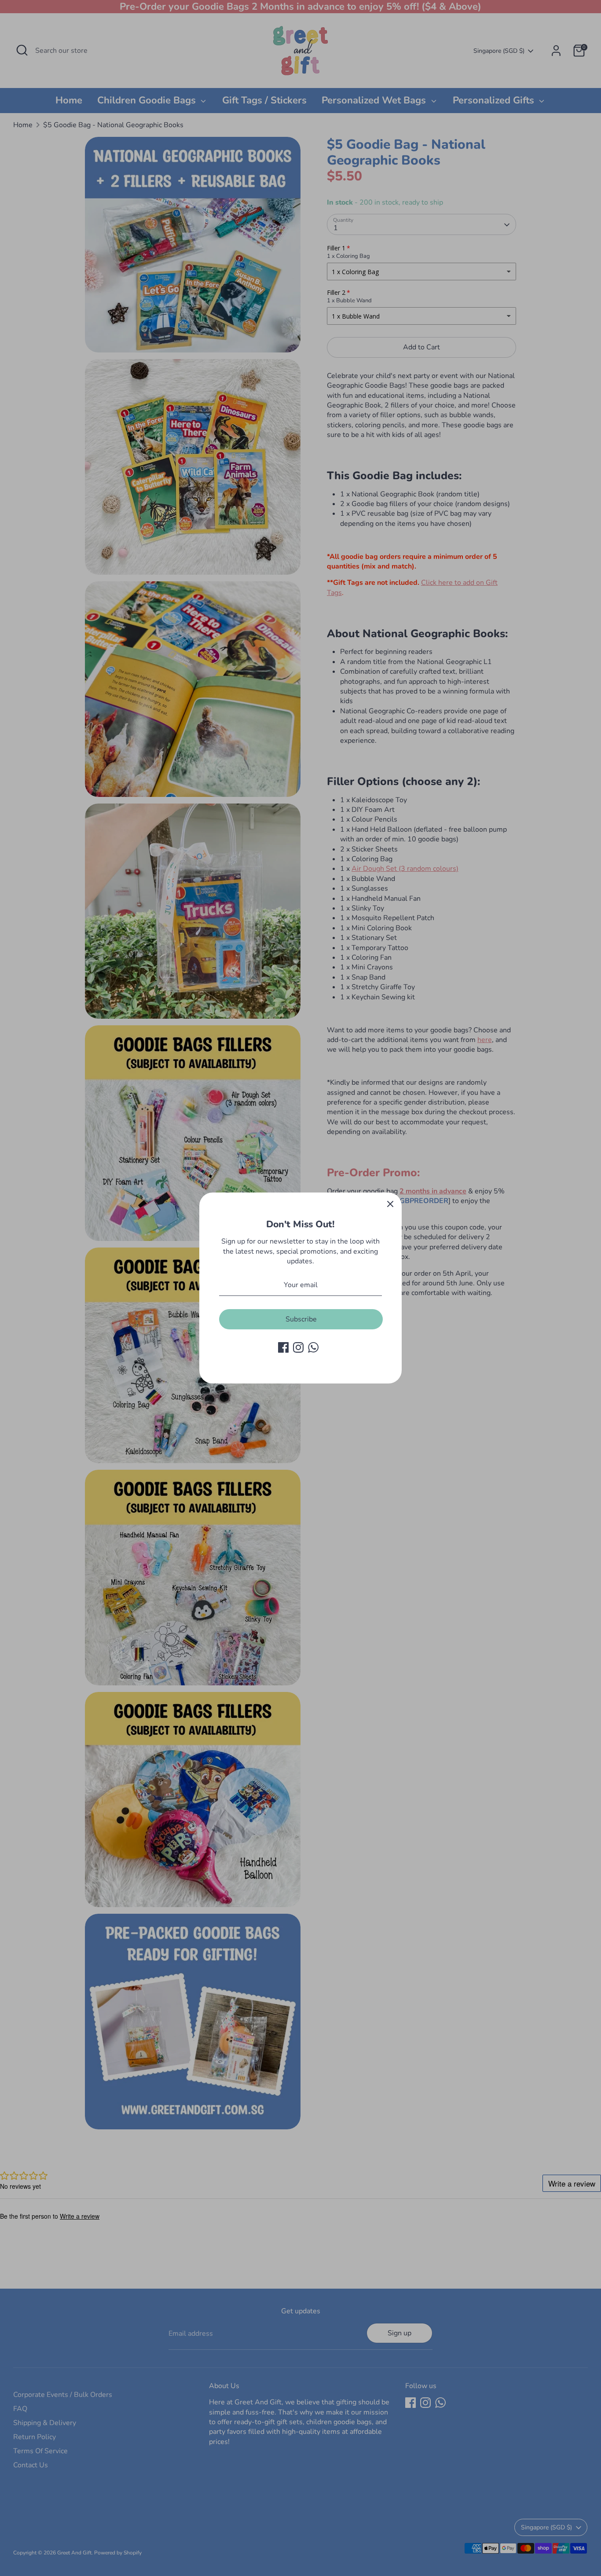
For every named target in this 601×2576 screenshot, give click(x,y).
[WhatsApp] (313, 1347)
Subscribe (301, 1319)
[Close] (390, 1204)
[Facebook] (283, 1347)
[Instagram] (298, 1347)
